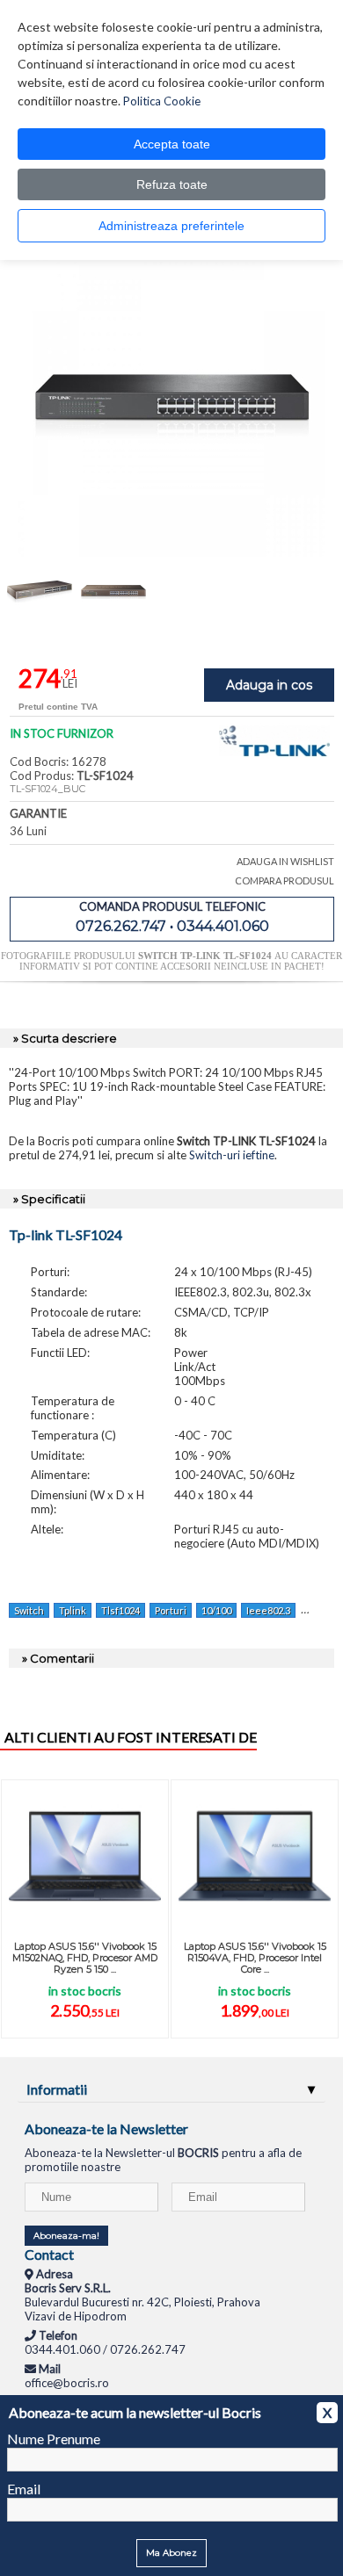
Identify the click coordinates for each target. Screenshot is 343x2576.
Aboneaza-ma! (66, 2236)
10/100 (216, 1610)
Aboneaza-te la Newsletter (106, 2129)
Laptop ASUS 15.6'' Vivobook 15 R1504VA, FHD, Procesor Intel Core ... (255, 1958)
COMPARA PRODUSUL (285, 880)
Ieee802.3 (268, 1610)
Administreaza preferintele (171, 226)
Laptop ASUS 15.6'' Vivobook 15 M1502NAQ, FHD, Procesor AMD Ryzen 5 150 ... (85, 1958)
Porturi (171, 1610)
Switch (29, 1610)
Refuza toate (172, 184)
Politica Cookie (162, 101)
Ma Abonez (171, 2553)
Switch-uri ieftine (232, 1155)
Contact (49, 2254)
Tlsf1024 (120, 1610)
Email (24, 2489)
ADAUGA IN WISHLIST (285, 861)
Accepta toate (172, 144)
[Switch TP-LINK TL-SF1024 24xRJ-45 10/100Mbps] (171, 552)
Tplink (73, 1610)
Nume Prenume (54, 2439)
